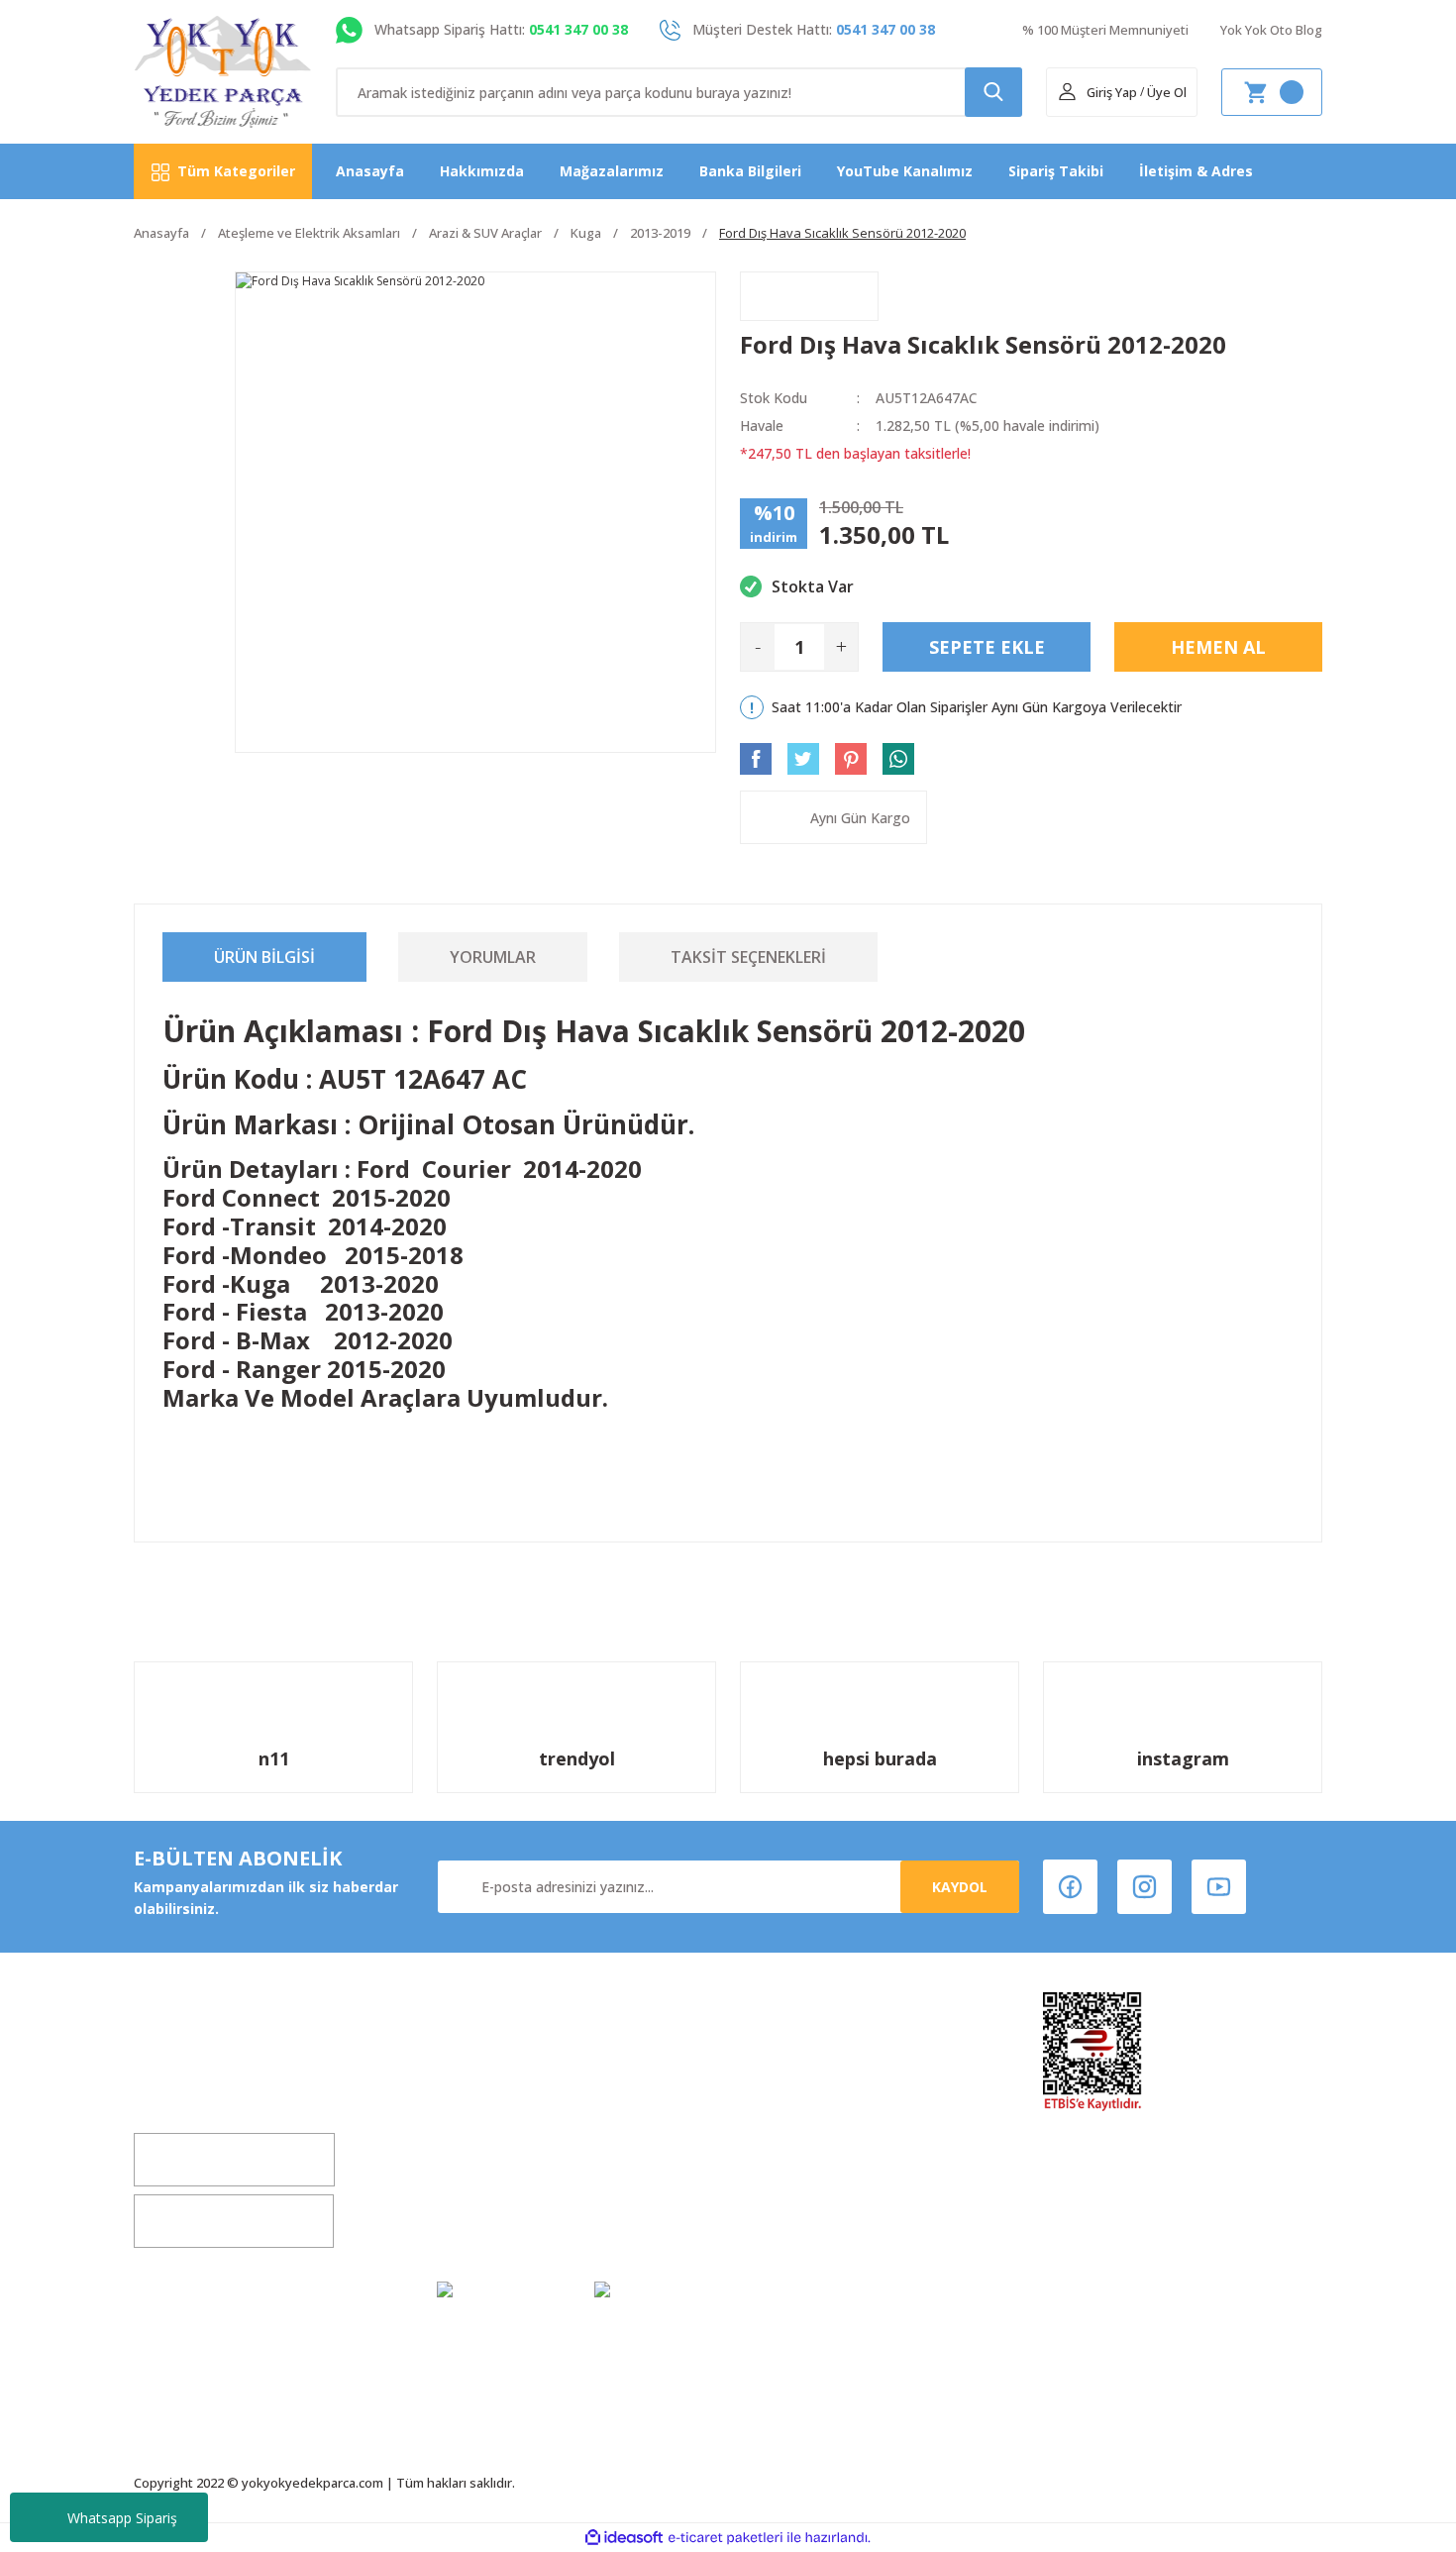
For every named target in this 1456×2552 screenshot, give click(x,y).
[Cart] (1272, 92)
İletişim (464, 2144)
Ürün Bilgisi (264, 957)
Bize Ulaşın (475, 2182)
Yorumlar (493, 957)
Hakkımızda (482, 171)
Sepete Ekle (987, 647)
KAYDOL (960, 1887)
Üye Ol (1167, 92)
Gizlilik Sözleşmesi (502, 2220)
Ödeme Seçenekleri (809, 2220)
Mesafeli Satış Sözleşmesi (832, 2107)
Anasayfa (370, 171)
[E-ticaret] (726, 2537)
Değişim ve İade (493, 2107)
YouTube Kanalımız (905, 171)
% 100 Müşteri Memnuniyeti (1105, 30)
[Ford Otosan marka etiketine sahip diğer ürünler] (809, 296)
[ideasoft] (624, 2538)
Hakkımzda (477, 2069)
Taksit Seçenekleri (748, 957)
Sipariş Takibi (1056, 171)
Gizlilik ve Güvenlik (806, 2144)
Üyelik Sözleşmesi (803, 2069)
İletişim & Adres (1196, 171)
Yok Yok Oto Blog (1271, 30)
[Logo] (223, 72)
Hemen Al (1218, 647)
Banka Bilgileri (750, 171)
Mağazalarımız (612, 171)
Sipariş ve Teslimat (808, 2182)
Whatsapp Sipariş (122, 2518)
